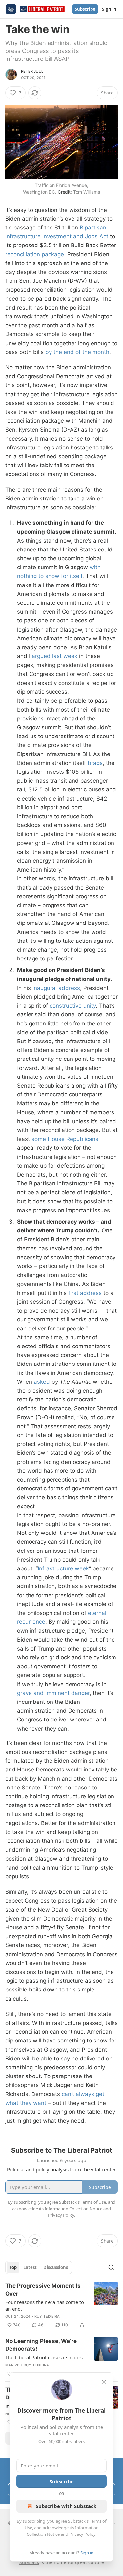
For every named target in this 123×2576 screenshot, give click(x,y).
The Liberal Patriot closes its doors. (45, 2357)
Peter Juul (32, 71)
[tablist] (39, 2267)
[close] (104, 2382)
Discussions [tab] (56, 2267)
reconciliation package (35, 254)
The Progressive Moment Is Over (43, 2290)
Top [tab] (13, 2267)
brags (95, 763)
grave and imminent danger (53, 1693)
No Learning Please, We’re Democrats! (41, 2345)
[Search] (111, 2267)
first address (85, 1293)
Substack (29, 2562)
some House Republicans (65, 1139)
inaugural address (56, 988)
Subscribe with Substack (66, 2506)
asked (42, 1382)
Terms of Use (93, 2202)
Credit (64, 192)
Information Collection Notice (73, 2209)
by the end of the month (77, 352)
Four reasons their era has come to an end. (45, 2305)
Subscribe (85, 9)
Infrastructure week (63, 1568)
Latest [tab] (30, 2267)
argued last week (55, 656)
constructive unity (73, 1006)
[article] (61, 2305)
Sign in (109, 9)
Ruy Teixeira (47, 2316)
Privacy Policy (82, 2534)
